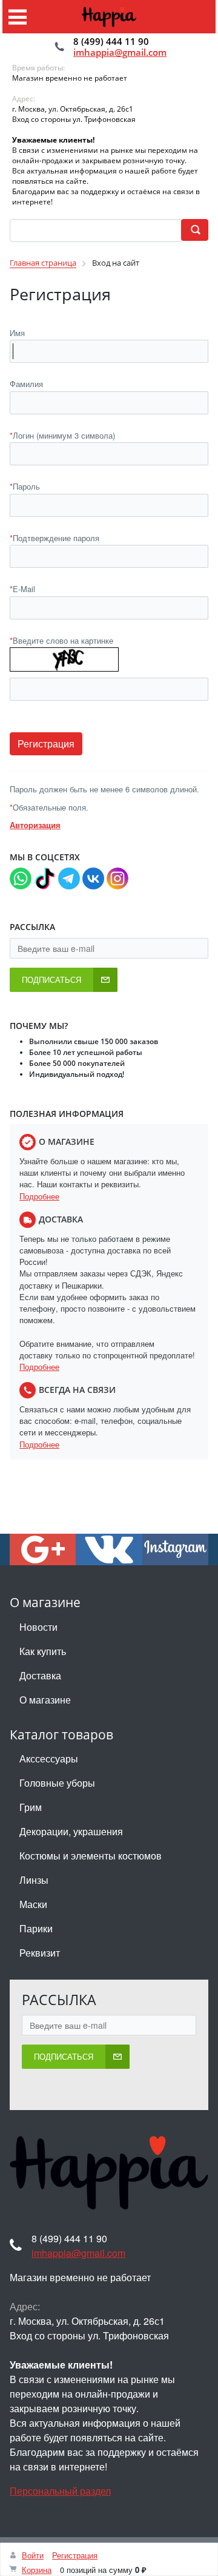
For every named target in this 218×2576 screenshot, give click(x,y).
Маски (33, 1904)
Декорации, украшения (71, 1831)
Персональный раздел (60, 2491)
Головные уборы (57, 1783)
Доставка (40, 1675)
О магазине (45, 1700)
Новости (38, 1627)
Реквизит (40, 1953)
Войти (33, 2555)
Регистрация (75, 2555)
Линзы (34, 1880)
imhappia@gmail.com (120, 52)
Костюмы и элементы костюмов (91, 1856)
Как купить (43, 1651)
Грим (31, 1807)
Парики (36, 1928)
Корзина (37, 2570)
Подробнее (39, 1196)
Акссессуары (49, 1758)
